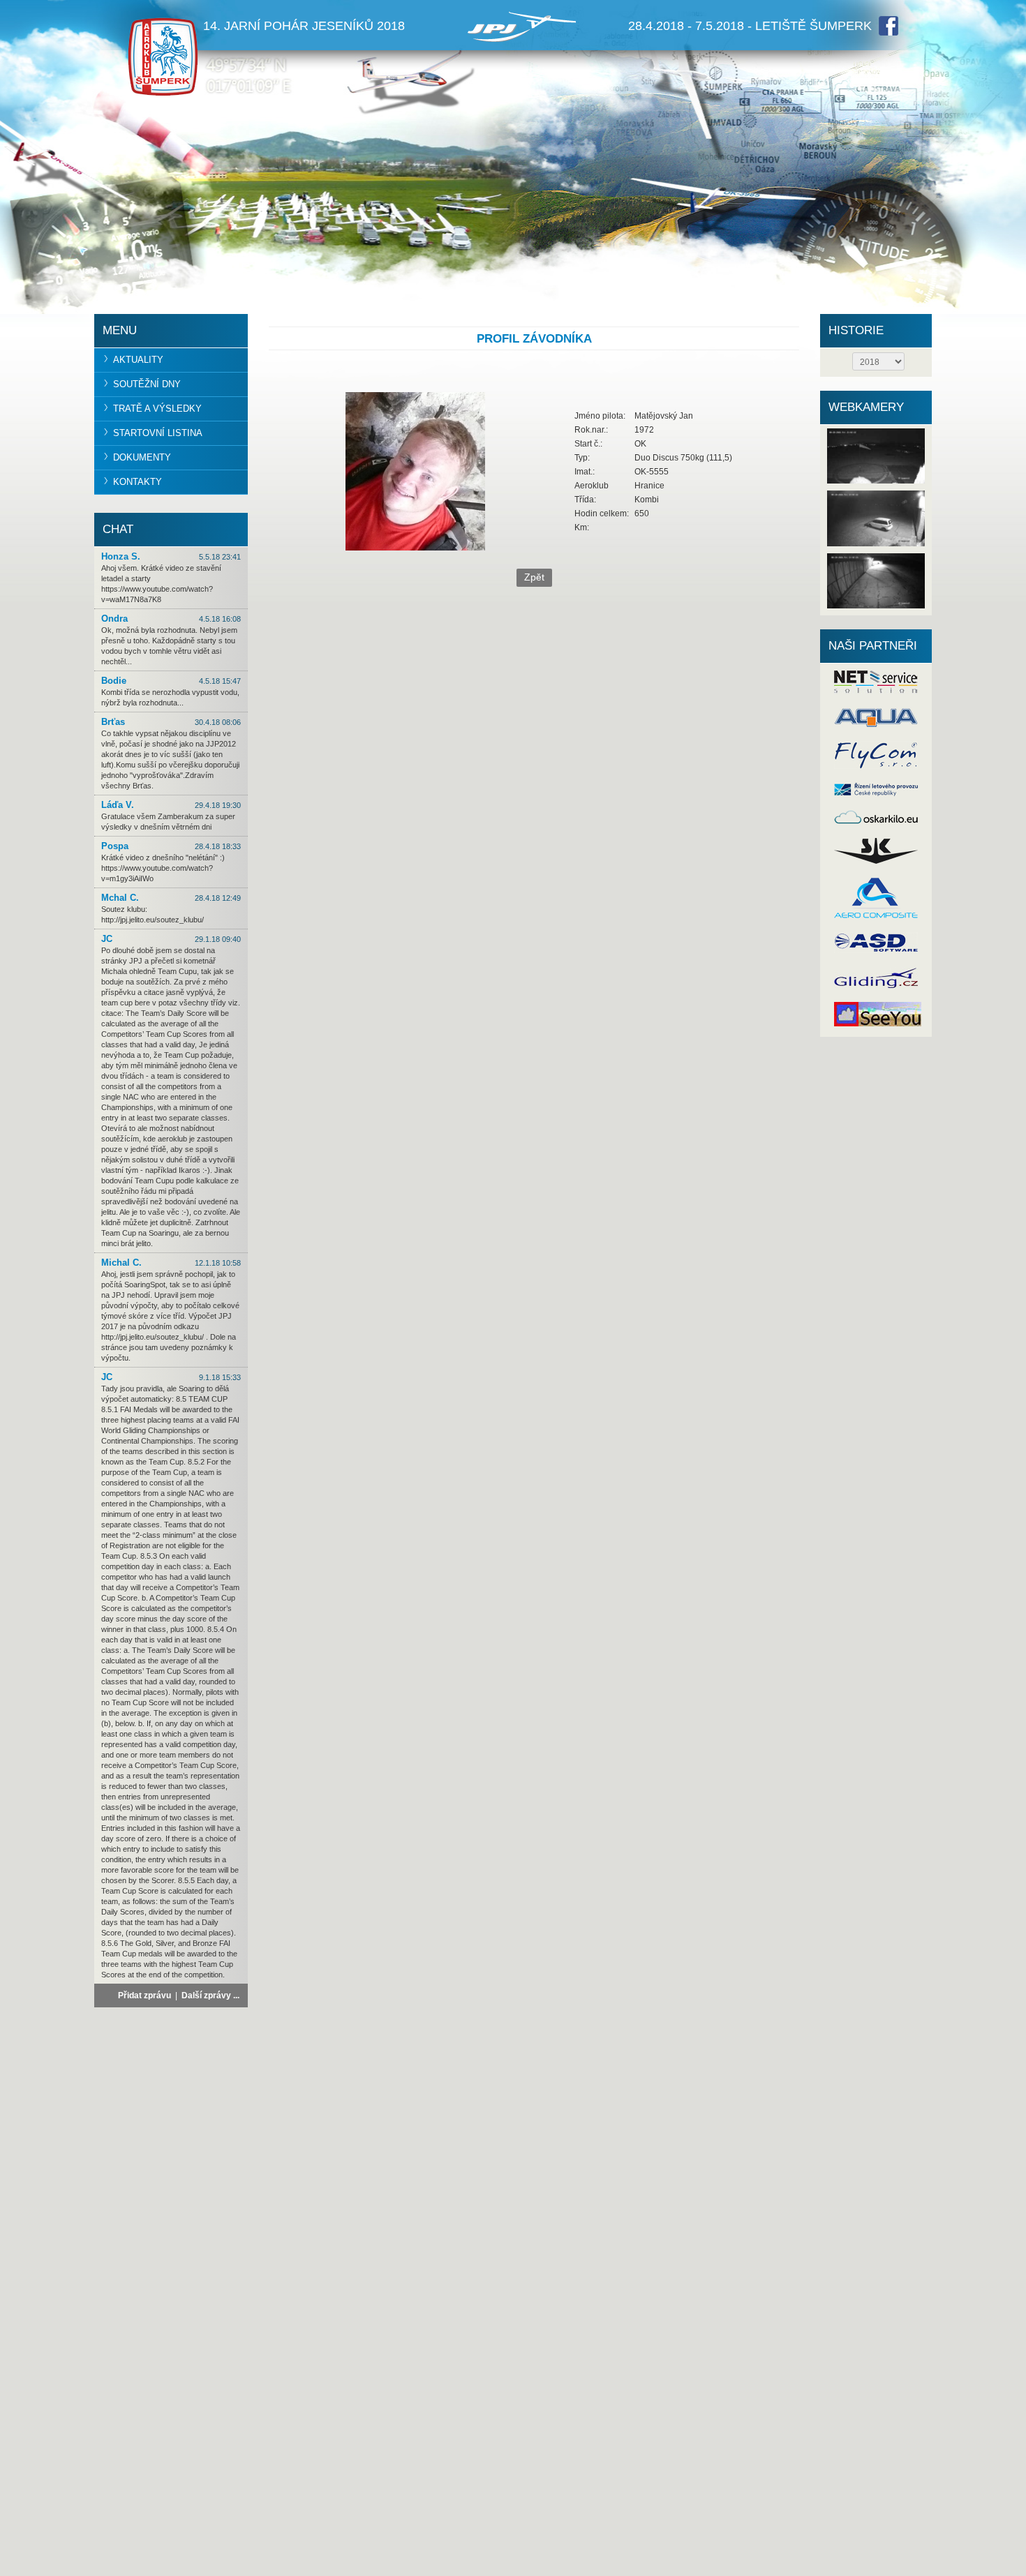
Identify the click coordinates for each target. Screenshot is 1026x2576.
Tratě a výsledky (157, 409)
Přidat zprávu (144, 1995)
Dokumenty (142, 457)
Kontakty (137, 482)
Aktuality (138, 360)
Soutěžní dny (147, 384)
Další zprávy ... (210, 1995)
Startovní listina (158, 433)
